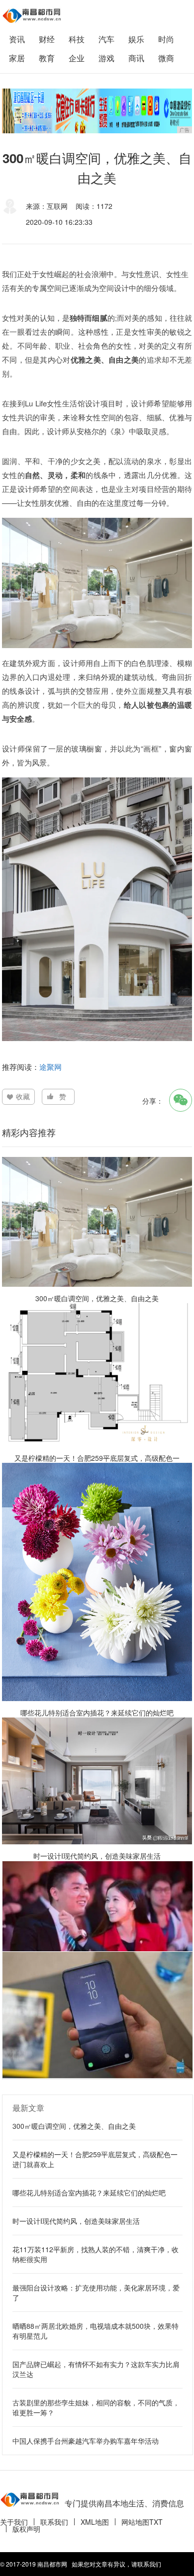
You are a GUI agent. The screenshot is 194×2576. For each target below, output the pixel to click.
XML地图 (95, 2522)
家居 (17, 58)
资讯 (17, 39)
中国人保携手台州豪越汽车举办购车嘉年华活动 (86, 2441)
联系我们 (54, 2522)
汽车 (106, 39)
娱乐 (136, 39)
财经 (47, 39)
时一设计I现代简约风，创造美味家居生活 (76, 2221)
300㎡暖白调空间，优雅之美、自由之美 (74, 2126)
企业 (77, 58)
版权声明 (26, 2529)
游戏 (106, 58)
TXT (156, 2522)
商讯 (136, 58)
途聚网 (50, 1067)
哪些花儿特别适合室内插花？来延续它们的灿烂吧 (89, 2193)
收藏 (23, 1096)
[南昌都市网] (32, 15)
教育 (47, 58)
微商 (166, 58)
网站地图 (135, 2522)
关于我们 (14, 2522)
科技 (77, 39)
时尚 (166, 39)
